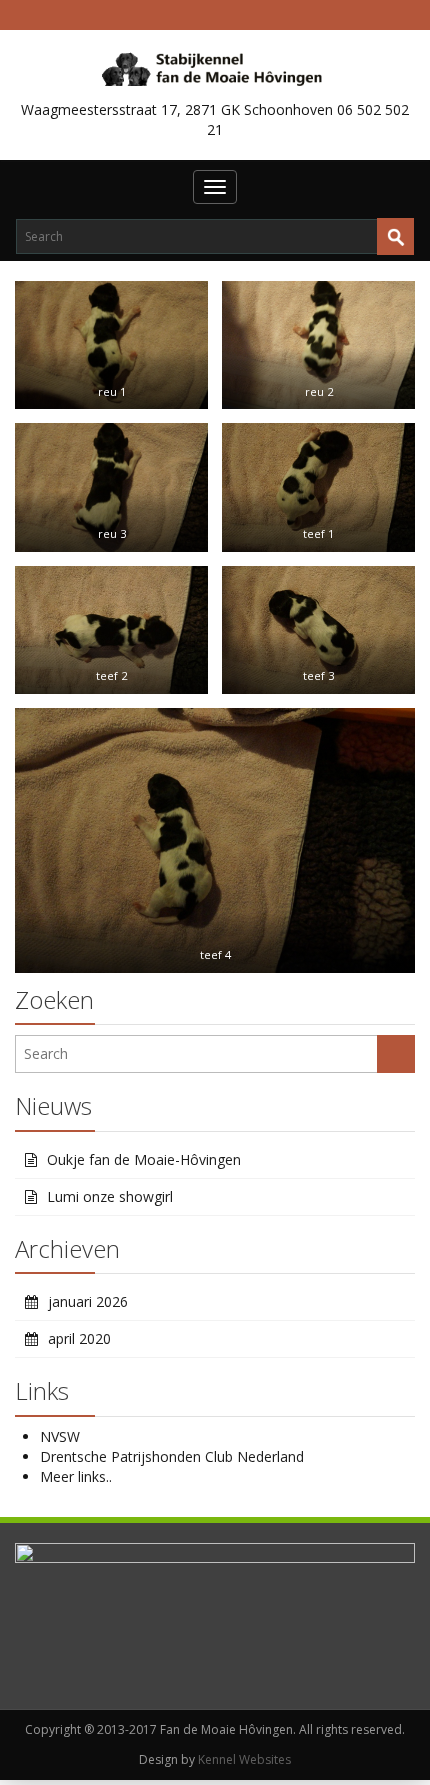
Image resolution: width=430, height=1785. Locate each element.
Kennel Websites (244, 1759)
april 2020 (79, 1338)
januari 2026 (88, 1301)
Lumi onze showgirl (110, 1196)
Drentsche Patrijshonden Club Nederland (172, 1456)
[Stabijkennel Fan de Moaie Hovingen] (215, 68)
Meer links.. (76, 1476)
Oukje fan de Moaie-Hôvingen (144, 1159)
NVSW (60, 1436)
